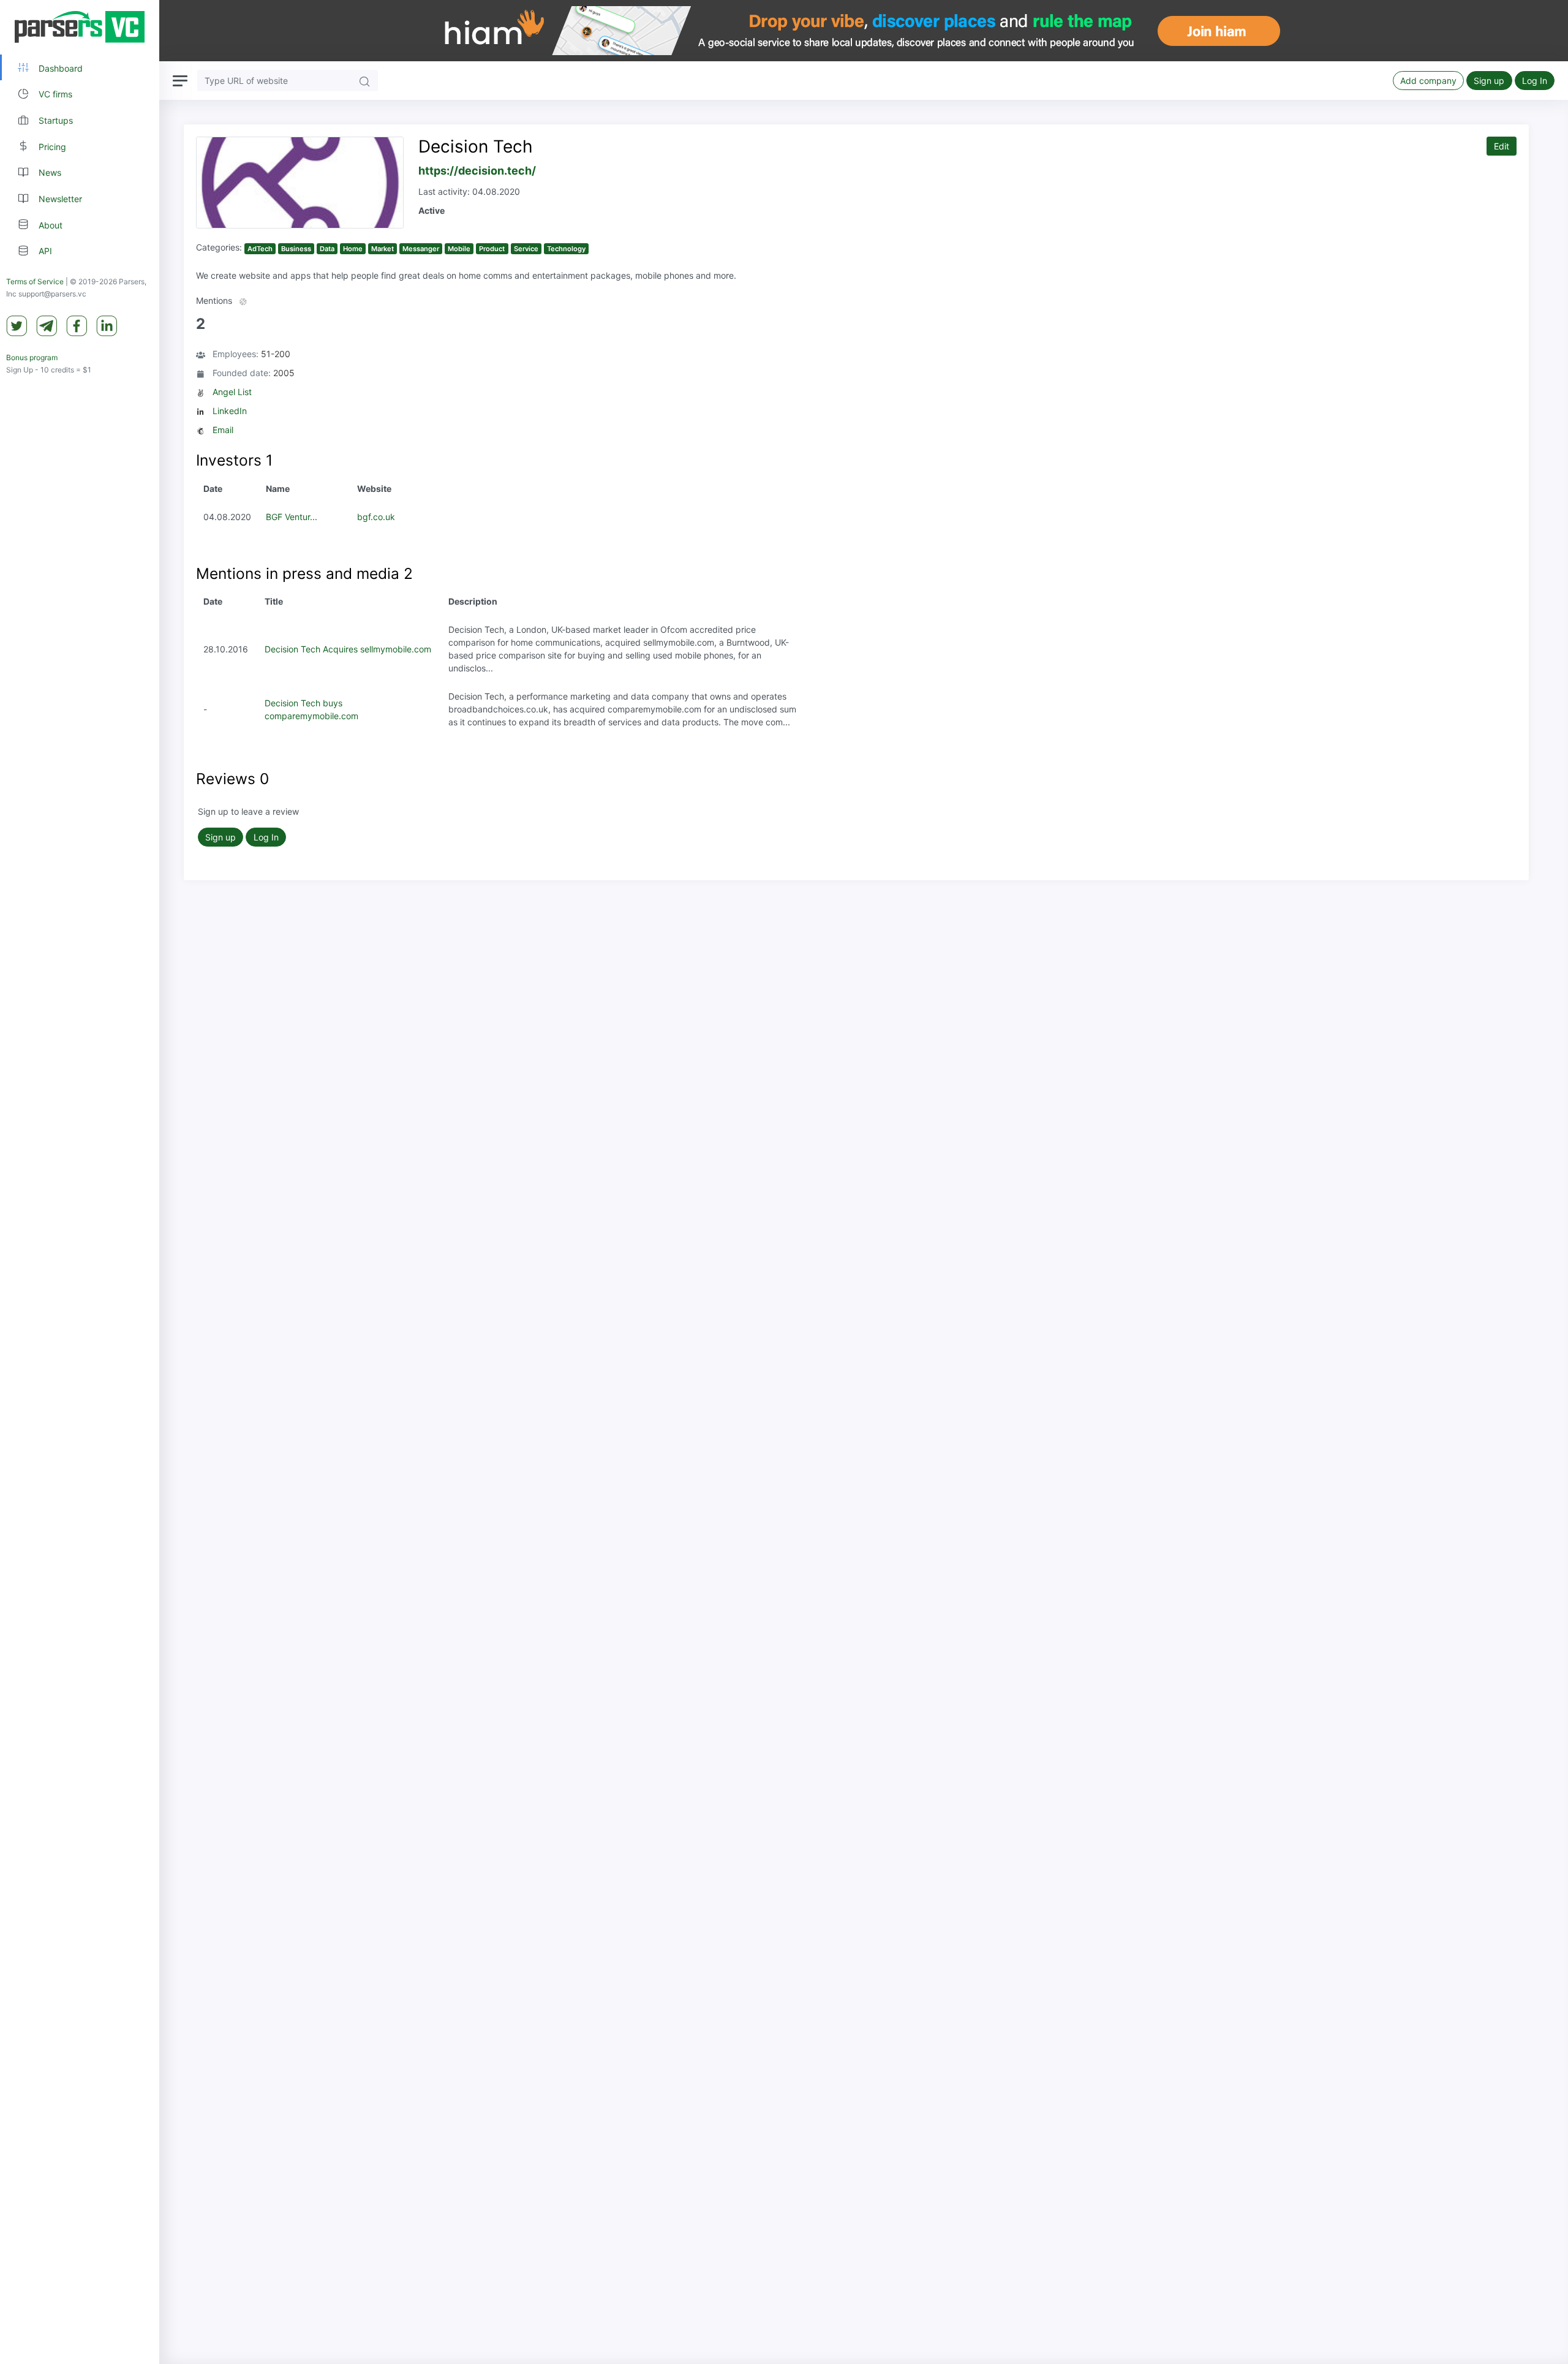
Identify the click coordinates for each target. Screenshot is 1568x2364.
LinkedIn (230, 411)
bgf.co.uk (376, 517)
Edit (1502, 146)
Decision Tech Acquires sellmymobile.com (348, 649)
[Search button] (364, 81)
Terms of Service (35, 281)
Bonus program (32, 357)
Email (223, 430)
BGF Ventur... (292, 517)
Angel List (232, 392)
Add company (1428, 81)
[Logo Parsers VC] (80, 27)
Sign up (1489, 81)
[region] (80, 1182)
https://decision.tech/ (477, 171)
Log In (1535, 81)
